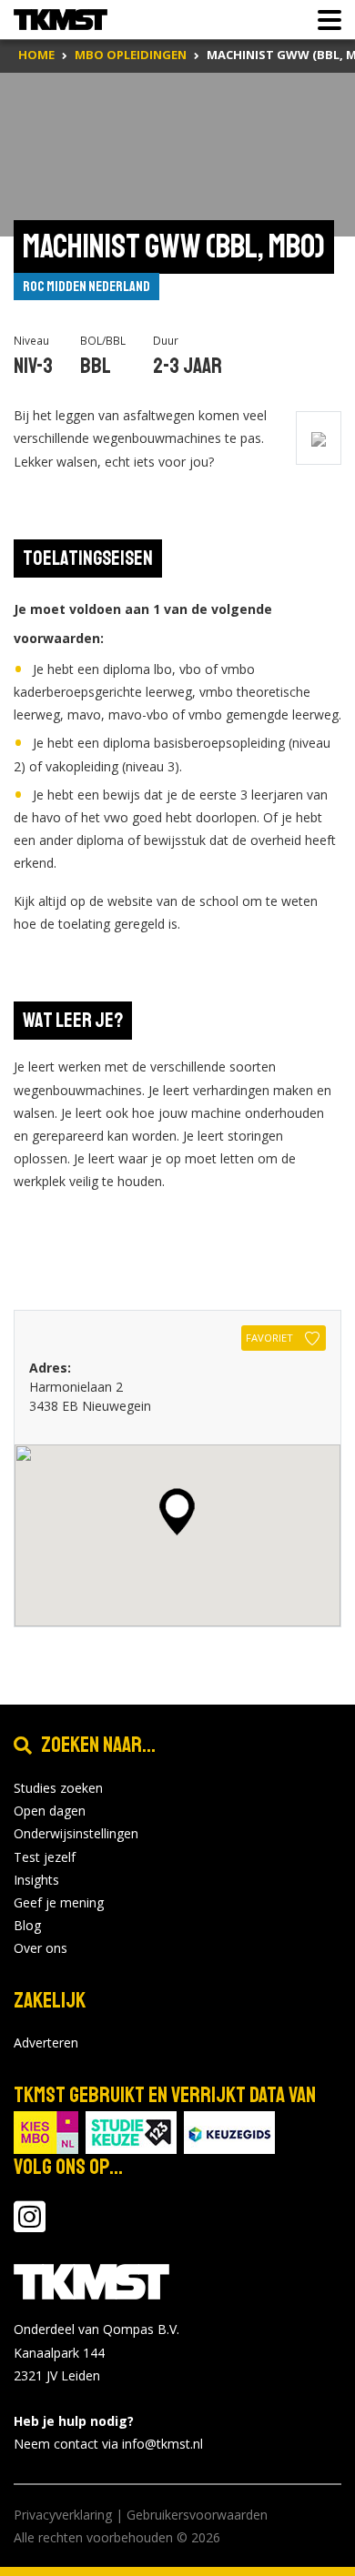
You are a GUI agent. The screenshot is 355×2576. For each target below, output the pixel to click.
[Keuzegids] (229, 2132)
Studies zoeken (58, 1788)
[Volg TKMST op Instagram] (30, 2225)
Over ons (41, 1948)
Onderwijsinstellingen (76, 1833)
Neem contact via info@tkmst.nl (108, 2444)
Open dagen (50, 1811)
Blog (27, 1925)
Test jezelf (45, 1857)
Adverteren (46, 2043)
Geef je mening (59, 1902)
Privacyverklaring (63, 2515)
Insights (36, 1880)
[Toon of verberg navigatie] (324, 20)
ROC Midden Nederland (86, 287)
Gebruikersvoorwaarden (197, 2515)
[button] (177, 1512)
